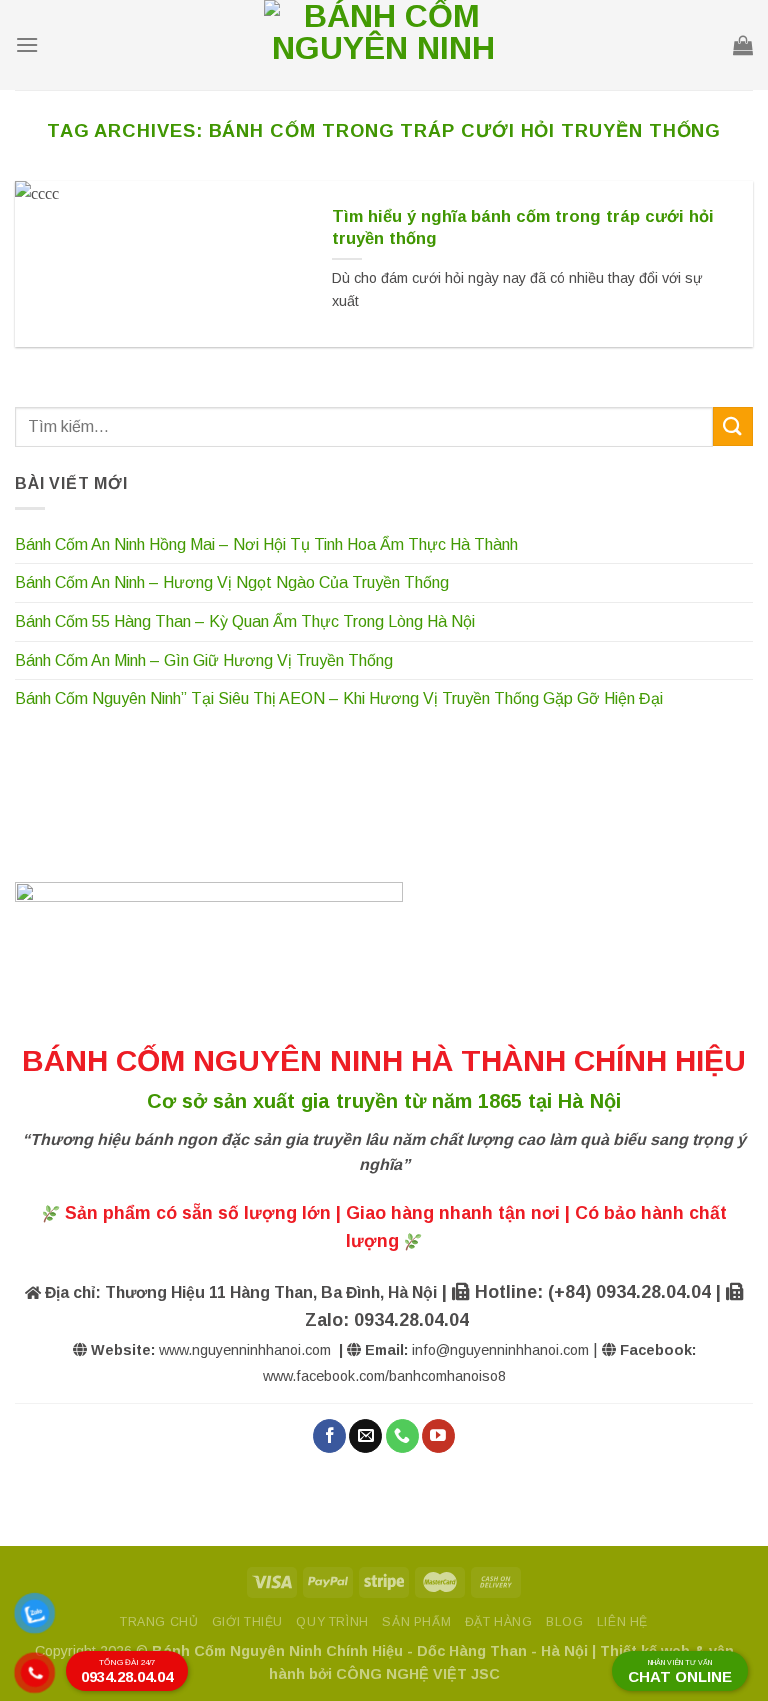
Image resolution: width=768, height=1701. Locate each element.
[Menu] (27, 44)
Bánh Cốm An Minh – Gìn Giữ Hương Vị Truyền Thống (204, 660)
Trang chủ (159, 1622)
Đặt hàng (499, 1622)
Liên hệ (622, 1622)
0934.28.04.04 (127, 1671)
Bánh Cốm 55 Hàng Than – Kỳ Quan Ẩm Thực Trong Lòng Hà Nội (245, 621)
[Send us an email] (365, 1436)
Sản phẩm (416, 1622)
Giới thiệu (247, 1622)
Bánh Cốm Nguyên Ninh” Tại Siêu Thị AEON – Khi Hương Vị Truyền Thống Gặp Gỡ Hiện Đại (339, 698)
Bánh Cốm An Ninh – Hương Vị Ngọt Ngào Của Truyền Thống (232, 582)
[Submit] (733, 426)
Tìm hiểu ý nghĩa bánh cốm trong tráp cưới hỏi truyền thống (523, 227)
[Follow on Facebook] (329, 1436)
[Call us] (402, 1436)
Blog (564, 1622)
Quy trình (332, 1622)
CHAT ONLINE (680, 1672)
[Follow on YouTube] (438, 1436)
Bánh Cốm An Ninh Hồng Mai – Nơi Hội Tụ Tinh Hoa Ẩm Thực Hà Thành (266, 544)
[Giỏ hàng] (743, 45)
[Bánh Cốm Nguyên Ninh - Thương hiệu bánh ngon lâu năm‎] (384, 45)
